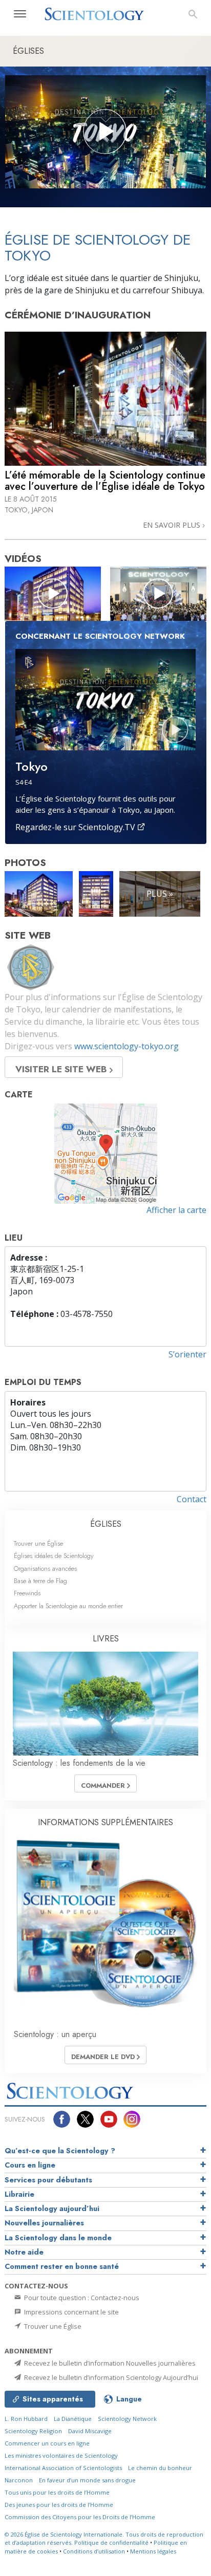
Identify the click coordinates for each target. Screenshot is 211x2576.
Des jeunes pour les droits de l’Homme (59, 2505)
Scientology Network (127, 2419)
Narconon (19, 2480)
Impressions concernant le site (71, 2312)
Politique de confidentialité (111, 2542)
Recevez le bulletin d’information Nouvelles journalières (109, 2363)
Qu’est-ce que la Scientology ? (60, 2151)
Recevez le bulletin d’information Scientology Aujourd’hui (110, 2377)
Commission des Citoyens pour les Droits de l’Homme (80, 2517)
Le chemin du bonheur (160, 2468)
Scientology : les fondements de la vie (79, 1763)
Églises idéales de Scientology (54, 1556)
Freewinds (27, 1593)
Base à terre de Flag (40, 1581)
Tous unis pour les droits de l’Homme (57, 2492)
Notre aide (24, 2252)
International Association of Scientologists (63, 2468)
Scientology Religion (33, 2431)
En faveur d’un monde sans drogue (87, 2480)
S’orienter (187, 1354)
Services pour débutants (48, 2180)
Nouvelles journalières (44, 2223)
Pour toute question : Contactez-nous (81, 2298)
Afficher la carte (176, 1210)
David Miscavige (90, 2431)
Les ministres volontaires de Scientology (61, 2455)
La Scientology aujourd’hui (52, 2209)
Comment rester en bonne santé (62, 2266)
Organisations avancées (45, 1568)
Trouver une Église (38, 1543)
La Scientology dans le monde (58, 2238)
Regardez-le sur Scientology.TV (76, 827)
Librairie (19, 2194)
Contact (192, 1499)
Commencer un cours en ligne (47, 2443)
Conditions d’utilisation (94, 2551)
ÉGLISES (106, 1524)
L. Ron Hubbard (26, 2419)
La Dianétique (73, 2419)
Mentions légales (153, 2551)
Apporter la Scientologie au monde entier (68, 1606)
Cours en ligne (30, 2165)
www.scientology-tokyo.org (126, 1046)
